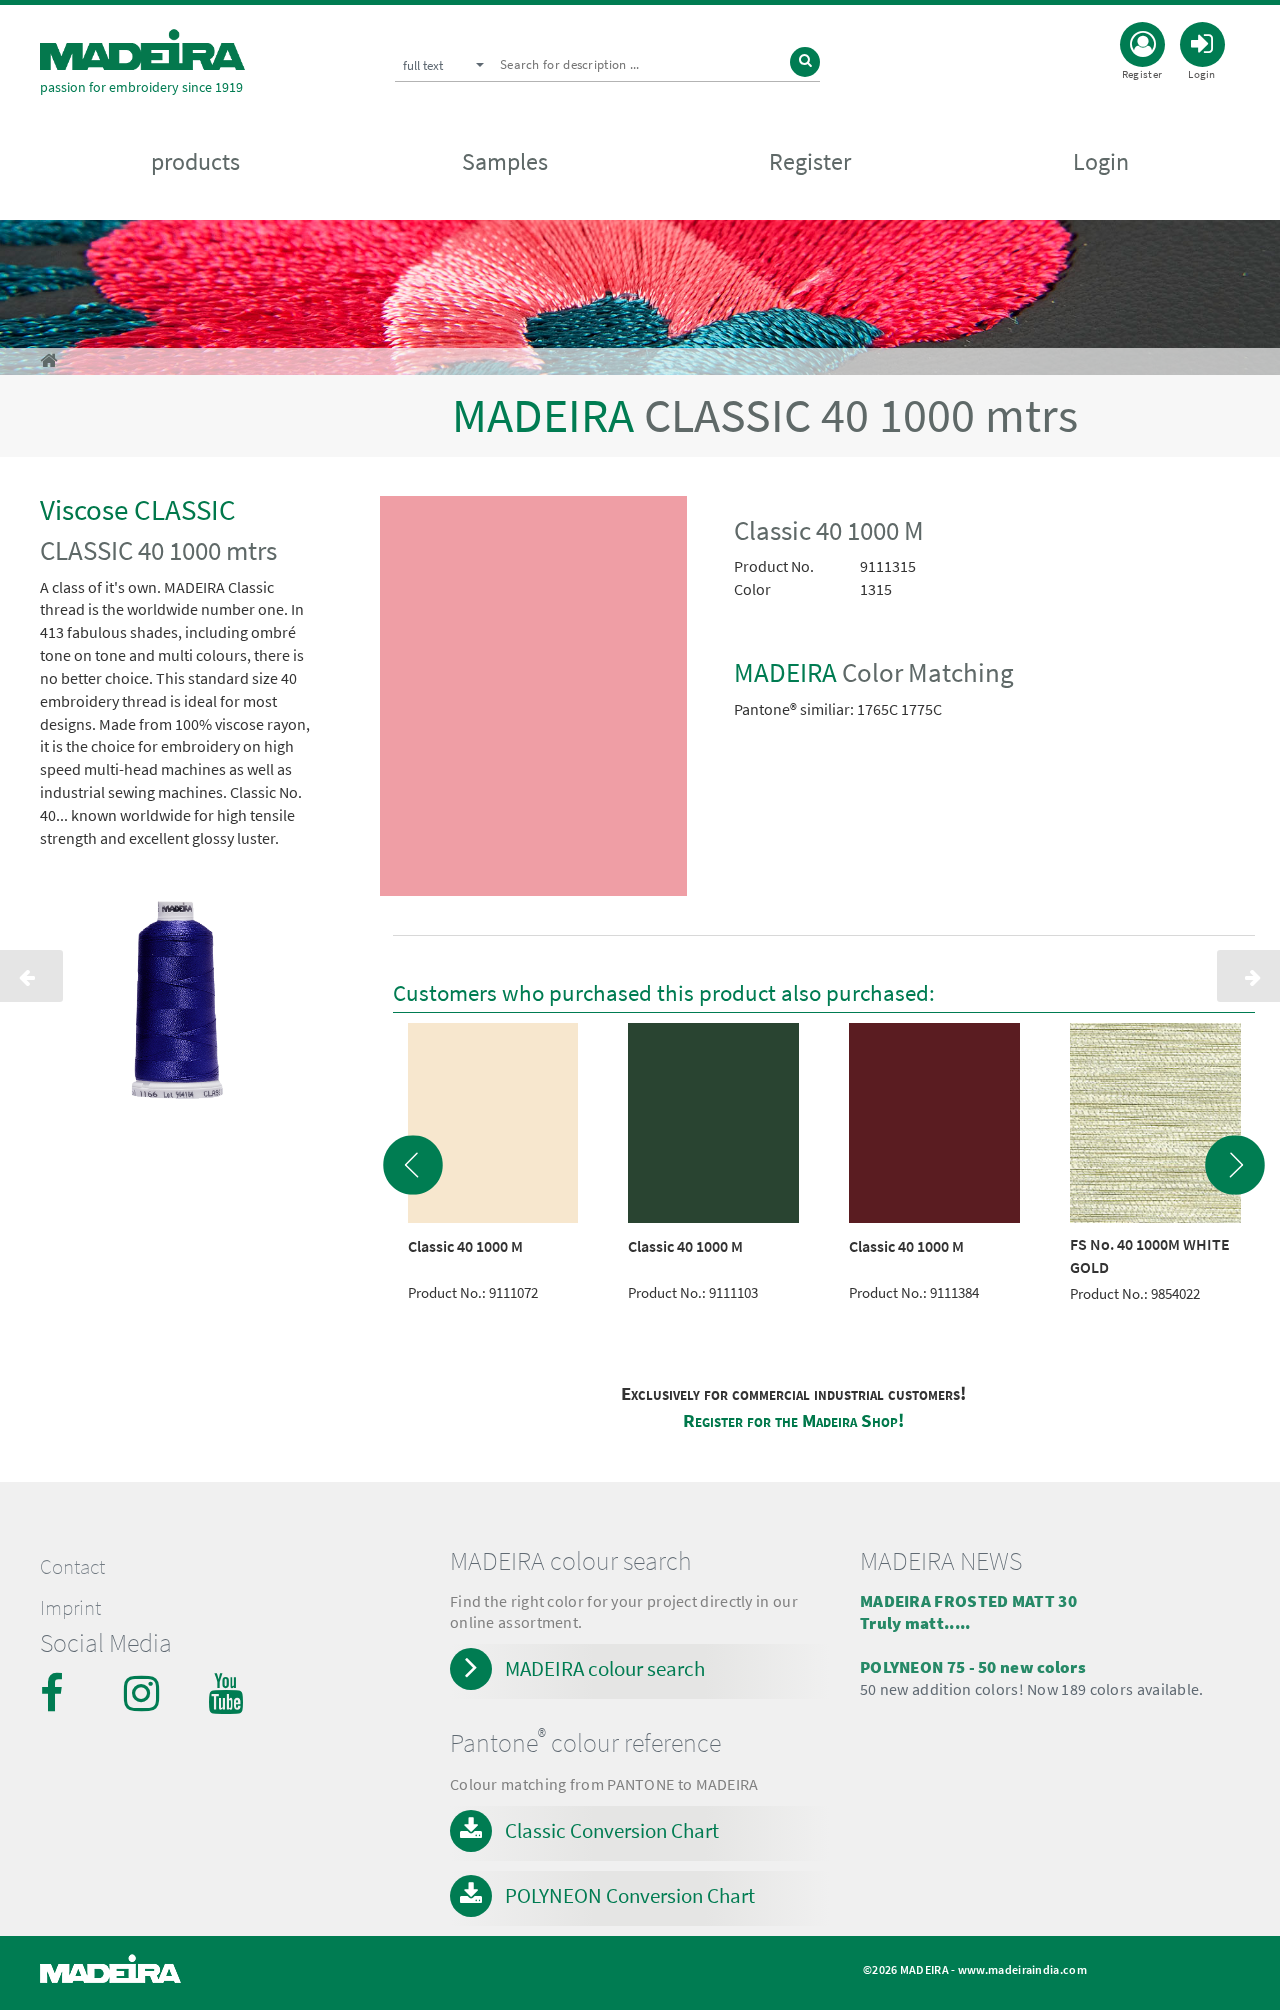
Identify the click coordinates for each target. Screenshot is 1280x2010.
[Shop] (48, 360)
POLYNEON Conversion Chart (630, 1895)
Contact (72, 1567)
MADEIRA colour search (605, 1668)
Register (810, 161)
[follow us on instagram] (144, 1693)
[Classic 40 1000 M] (534, 700)
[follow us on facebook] (60, 1693)
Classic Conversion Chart (612, 1830)
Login (1101, 161)
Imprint (70, 1608)
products (195, 161)
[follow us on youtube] (228, 1693)
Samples (505, 161)
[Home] (142, 49)
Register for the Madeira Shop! (793, 1420)
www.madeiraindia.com (1022, 1969)
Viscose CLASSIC (138, 509)
